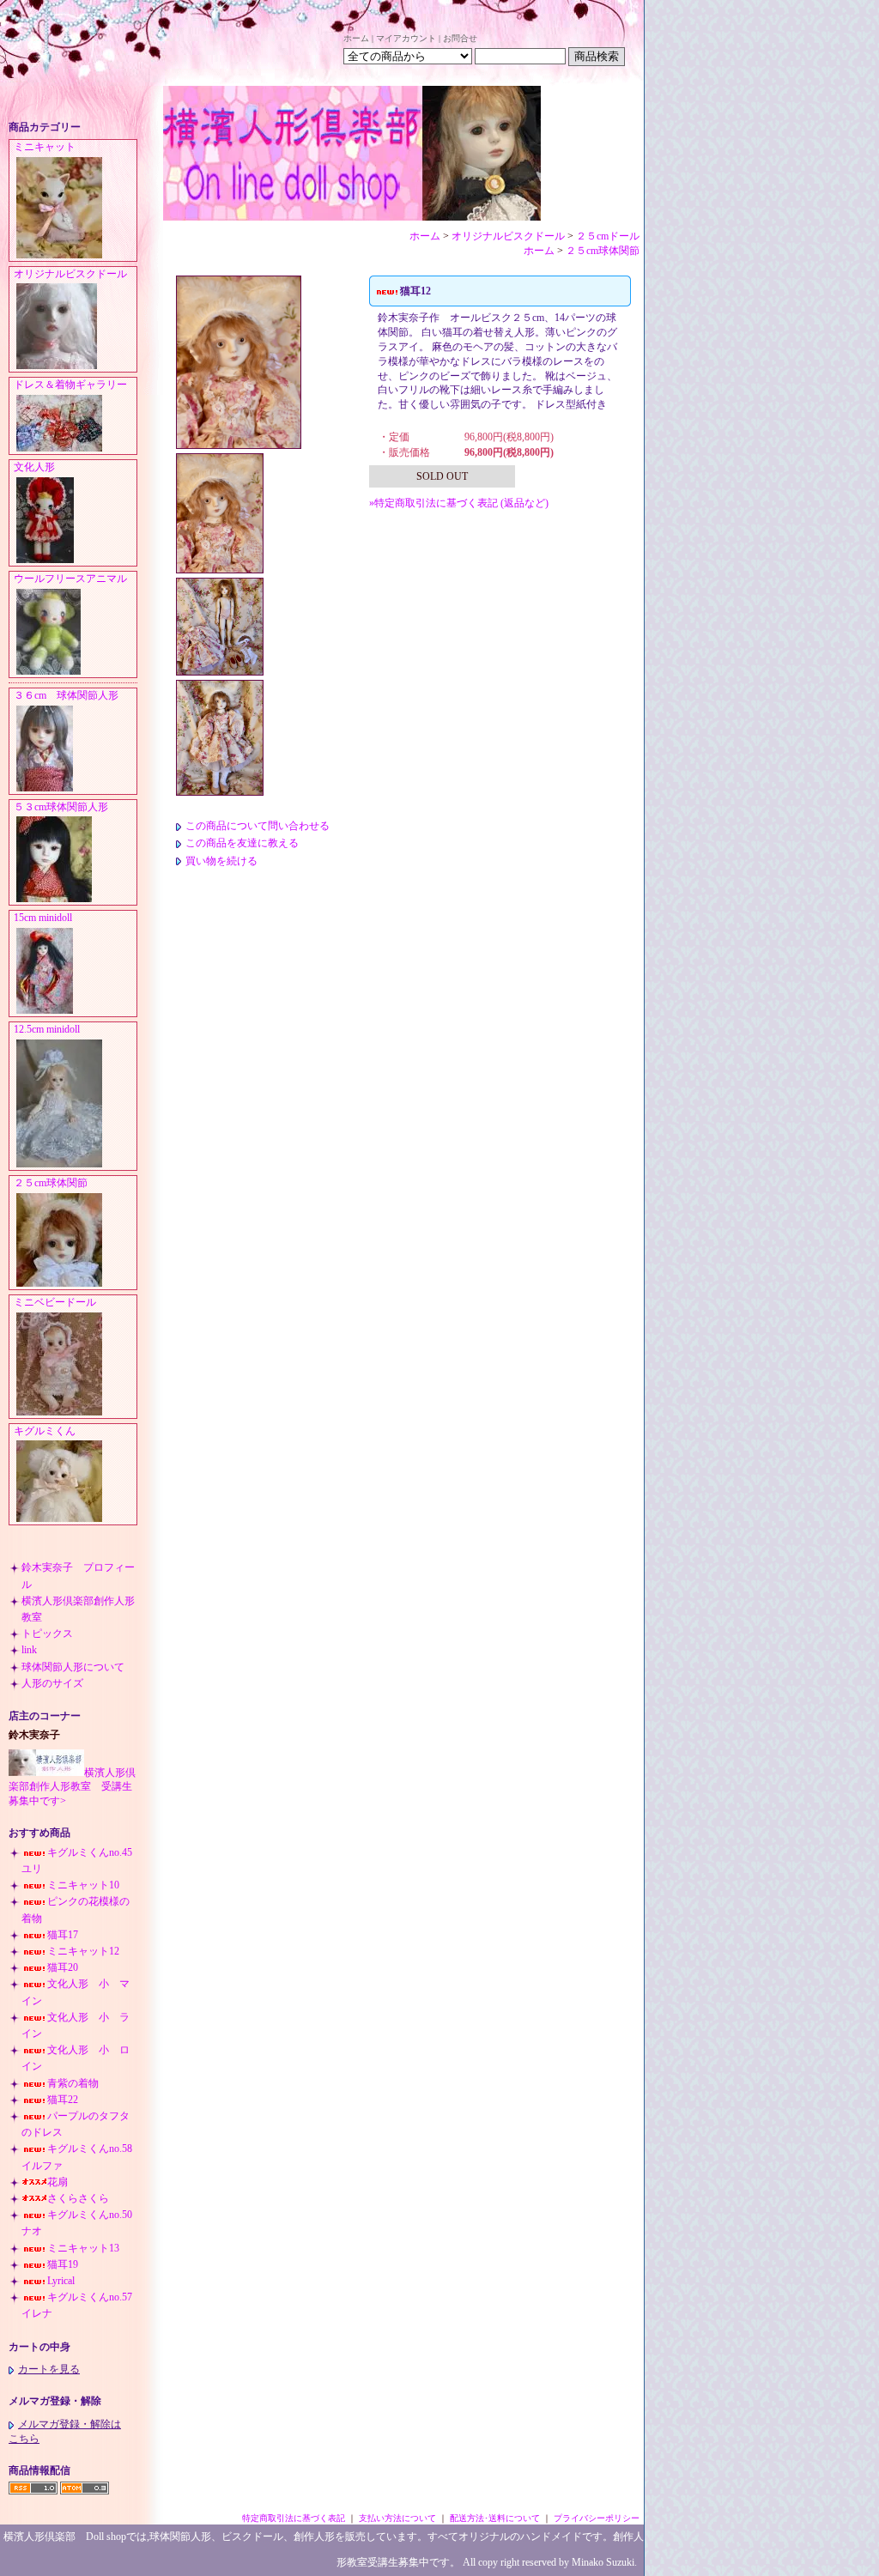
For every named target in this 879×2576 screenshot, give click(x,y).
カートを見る (49, 2369)
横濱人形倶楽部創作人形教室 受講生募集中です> (72, 1787)
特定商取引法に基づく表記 (294, 2518)
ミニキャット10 (83, 1885)
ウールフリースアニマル (70, 579)
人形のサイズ (52, 1683)
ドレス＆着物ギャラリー (70, 385)
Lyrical (61, 2281)
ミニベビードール (55, 1302)
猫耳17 (63, 1935)
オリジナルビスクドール (70, 274)
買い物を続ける (221, 861)
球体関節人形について (73, 1667)
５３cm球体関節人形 (61, 807)
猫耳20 (63, 1967)
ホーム (356, 38)
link (29, 1650)
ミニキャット (45, 147)
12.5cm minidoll (47, 1029)
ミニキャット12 (83, 1951)
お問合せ (460, 38)
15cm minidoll (43, 918)
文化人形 (39, 467)
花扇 (58, 2182)
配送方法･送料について (495, 2518)
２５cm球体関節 (51, 1183)
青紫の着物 (73, 2083)
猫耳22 (63, 2100)
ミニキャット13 (83, 2248)
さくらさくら (78, 2198)
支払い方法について (397, 2518)
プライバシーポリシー (597, 2518)
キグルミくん (45, 1431)
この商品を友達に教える (242, 843)
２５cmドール (608, 236)
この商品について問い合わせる (258, 826)
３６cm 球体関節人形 (66, 695)
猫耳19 (63, 2264)
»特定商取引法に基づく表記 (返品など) (459, 503)
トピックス (47, 1633)
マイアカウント (406, 38)
